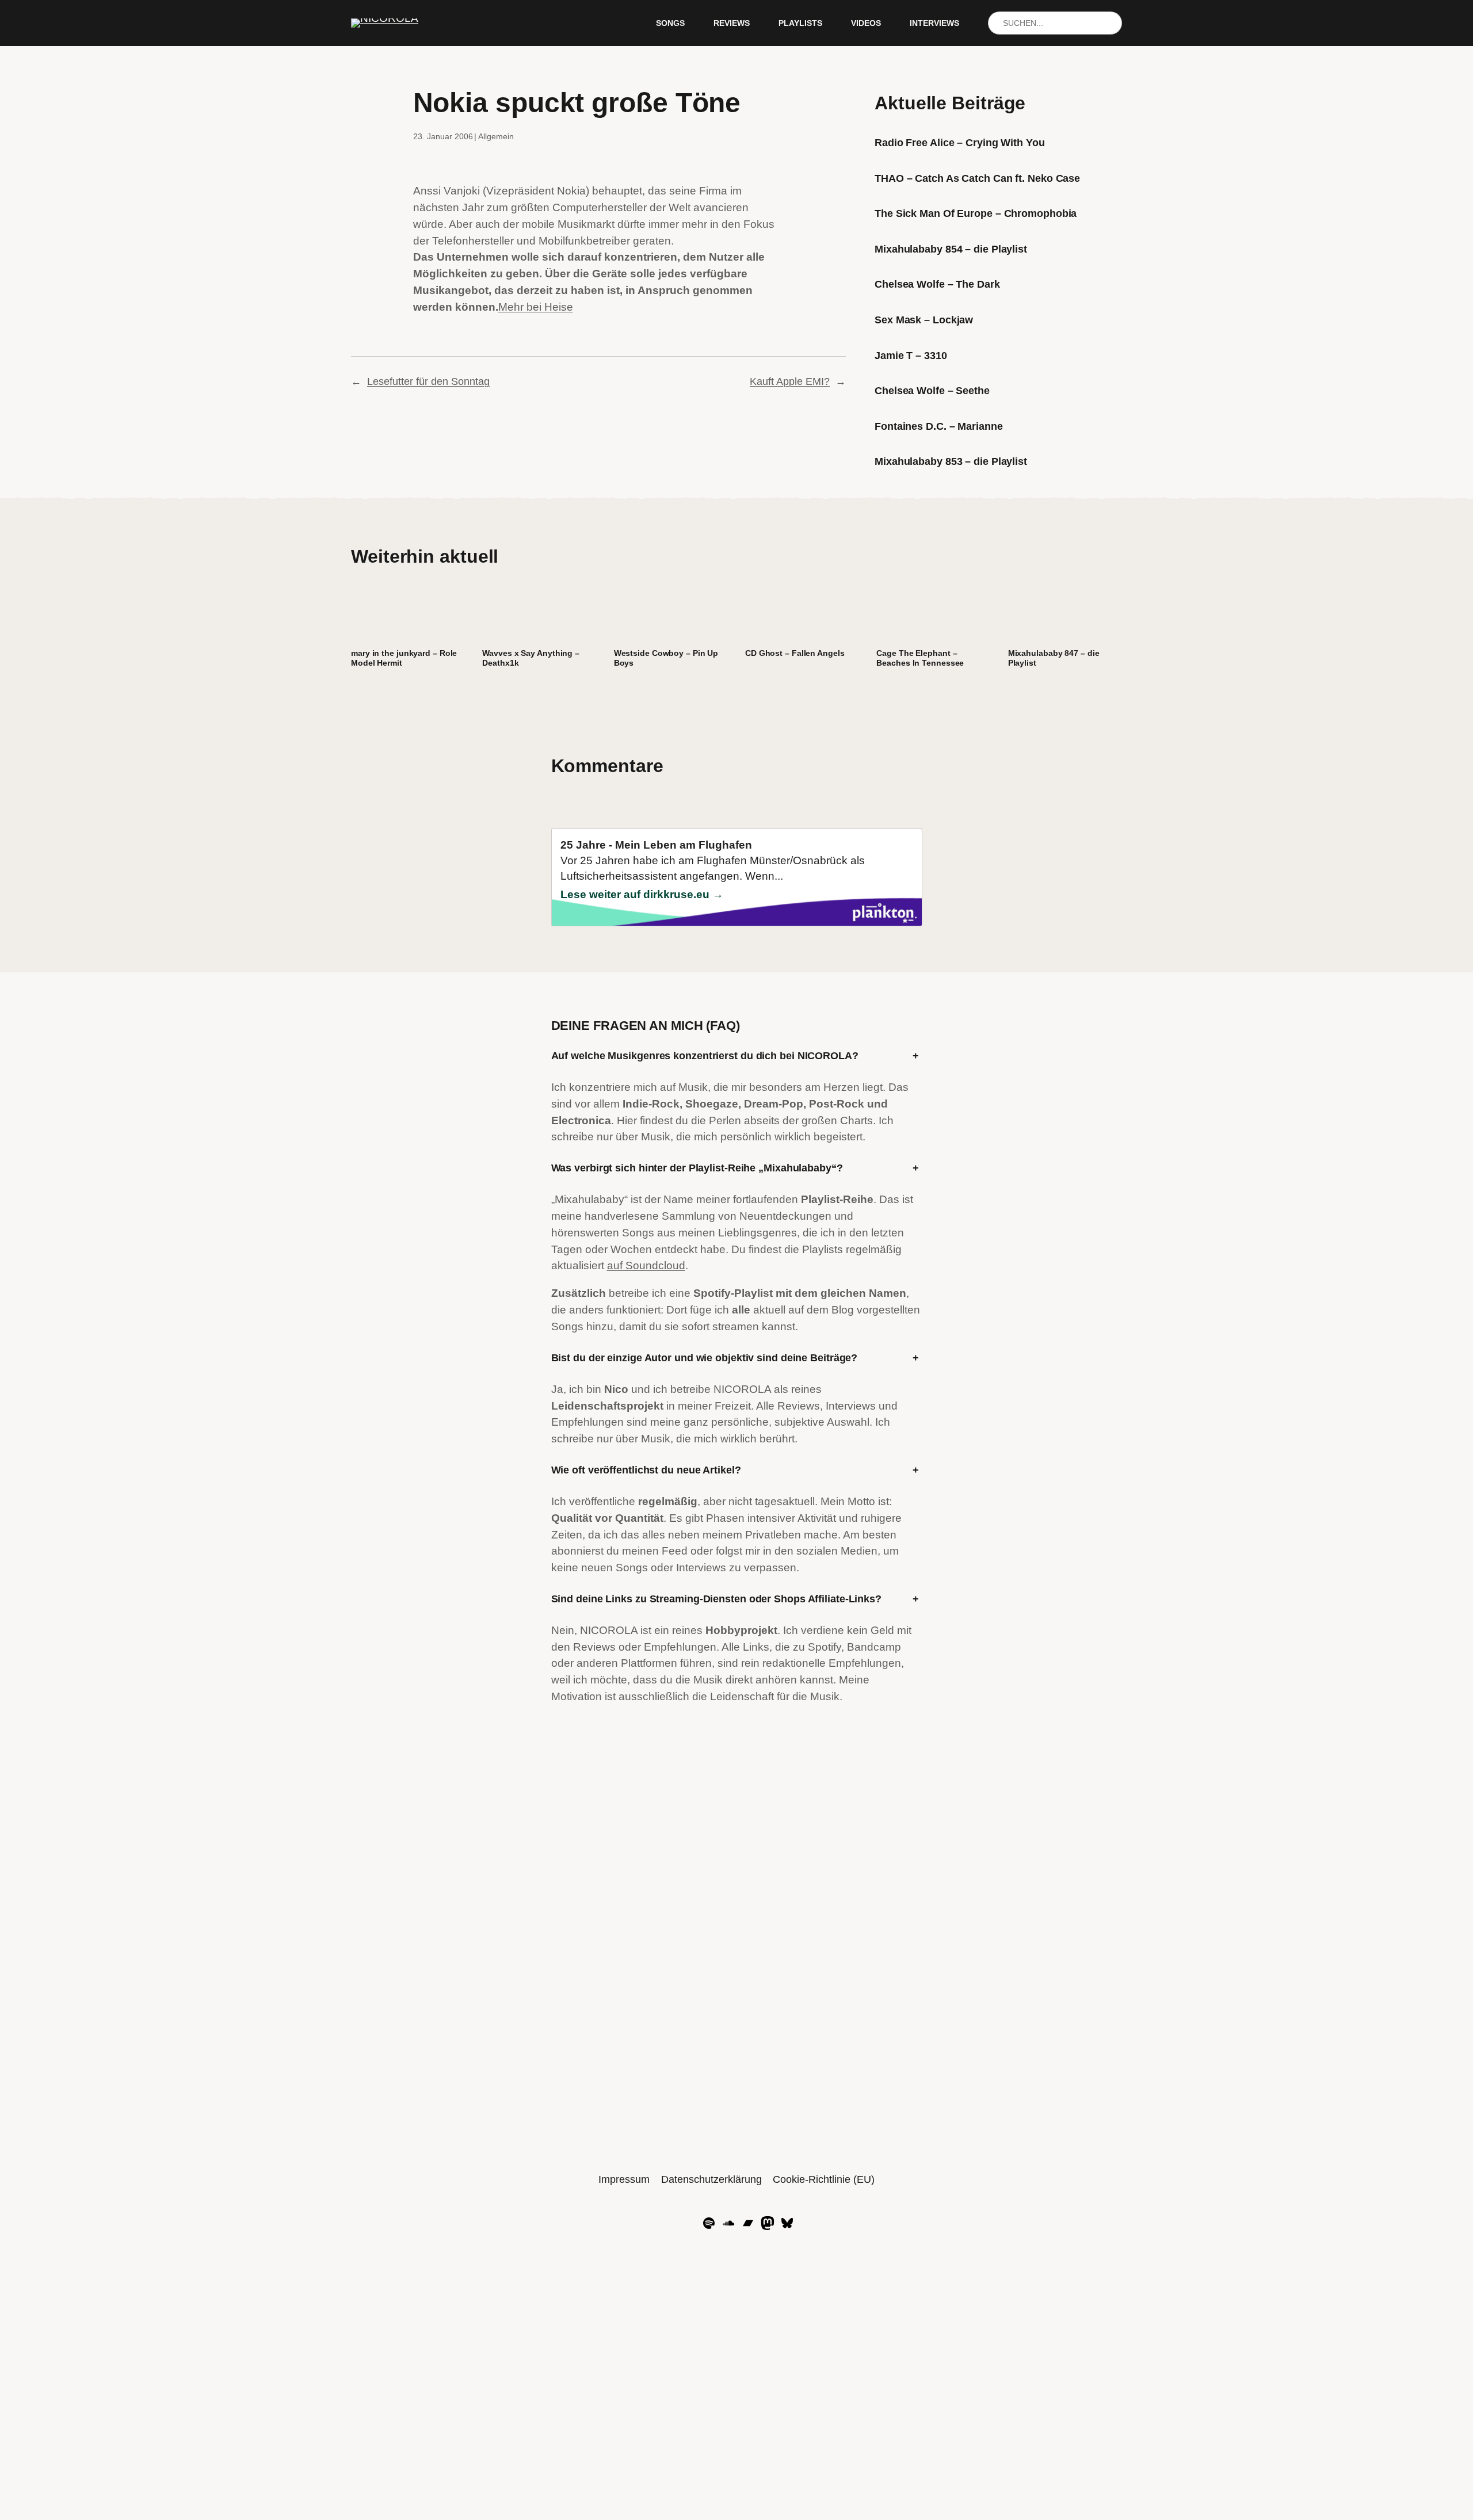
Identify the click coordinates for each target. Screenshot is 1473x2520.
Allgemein (496, 136)
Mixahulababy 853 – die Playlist (951, 461)
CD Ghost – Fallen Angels (795, 653)
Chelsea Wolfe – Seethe (932, 391)
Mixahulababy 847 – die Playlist (1054, 658)
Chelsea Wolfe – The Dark (937, 284)
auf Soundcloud (646, 1265)
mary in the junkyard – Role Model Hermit (404, 658)
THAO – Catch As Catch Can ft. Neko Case (977, 178)
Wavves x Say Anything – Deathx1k (531, 658)
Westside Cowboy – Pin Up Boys (666, 658)
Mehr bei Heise (536, 307)
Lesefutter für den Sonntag (428, 381)
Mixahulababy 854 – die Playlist (951, 249)
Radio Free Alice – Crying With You (960, 143)
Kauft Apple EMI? (790, 381)
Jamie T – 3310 (911, 356)
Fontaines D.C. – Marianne (939, 426)
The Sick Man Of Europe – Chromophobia (976, 213)
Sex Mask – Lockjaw (924, 320)
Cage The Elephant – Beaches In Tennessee (920, 658)
